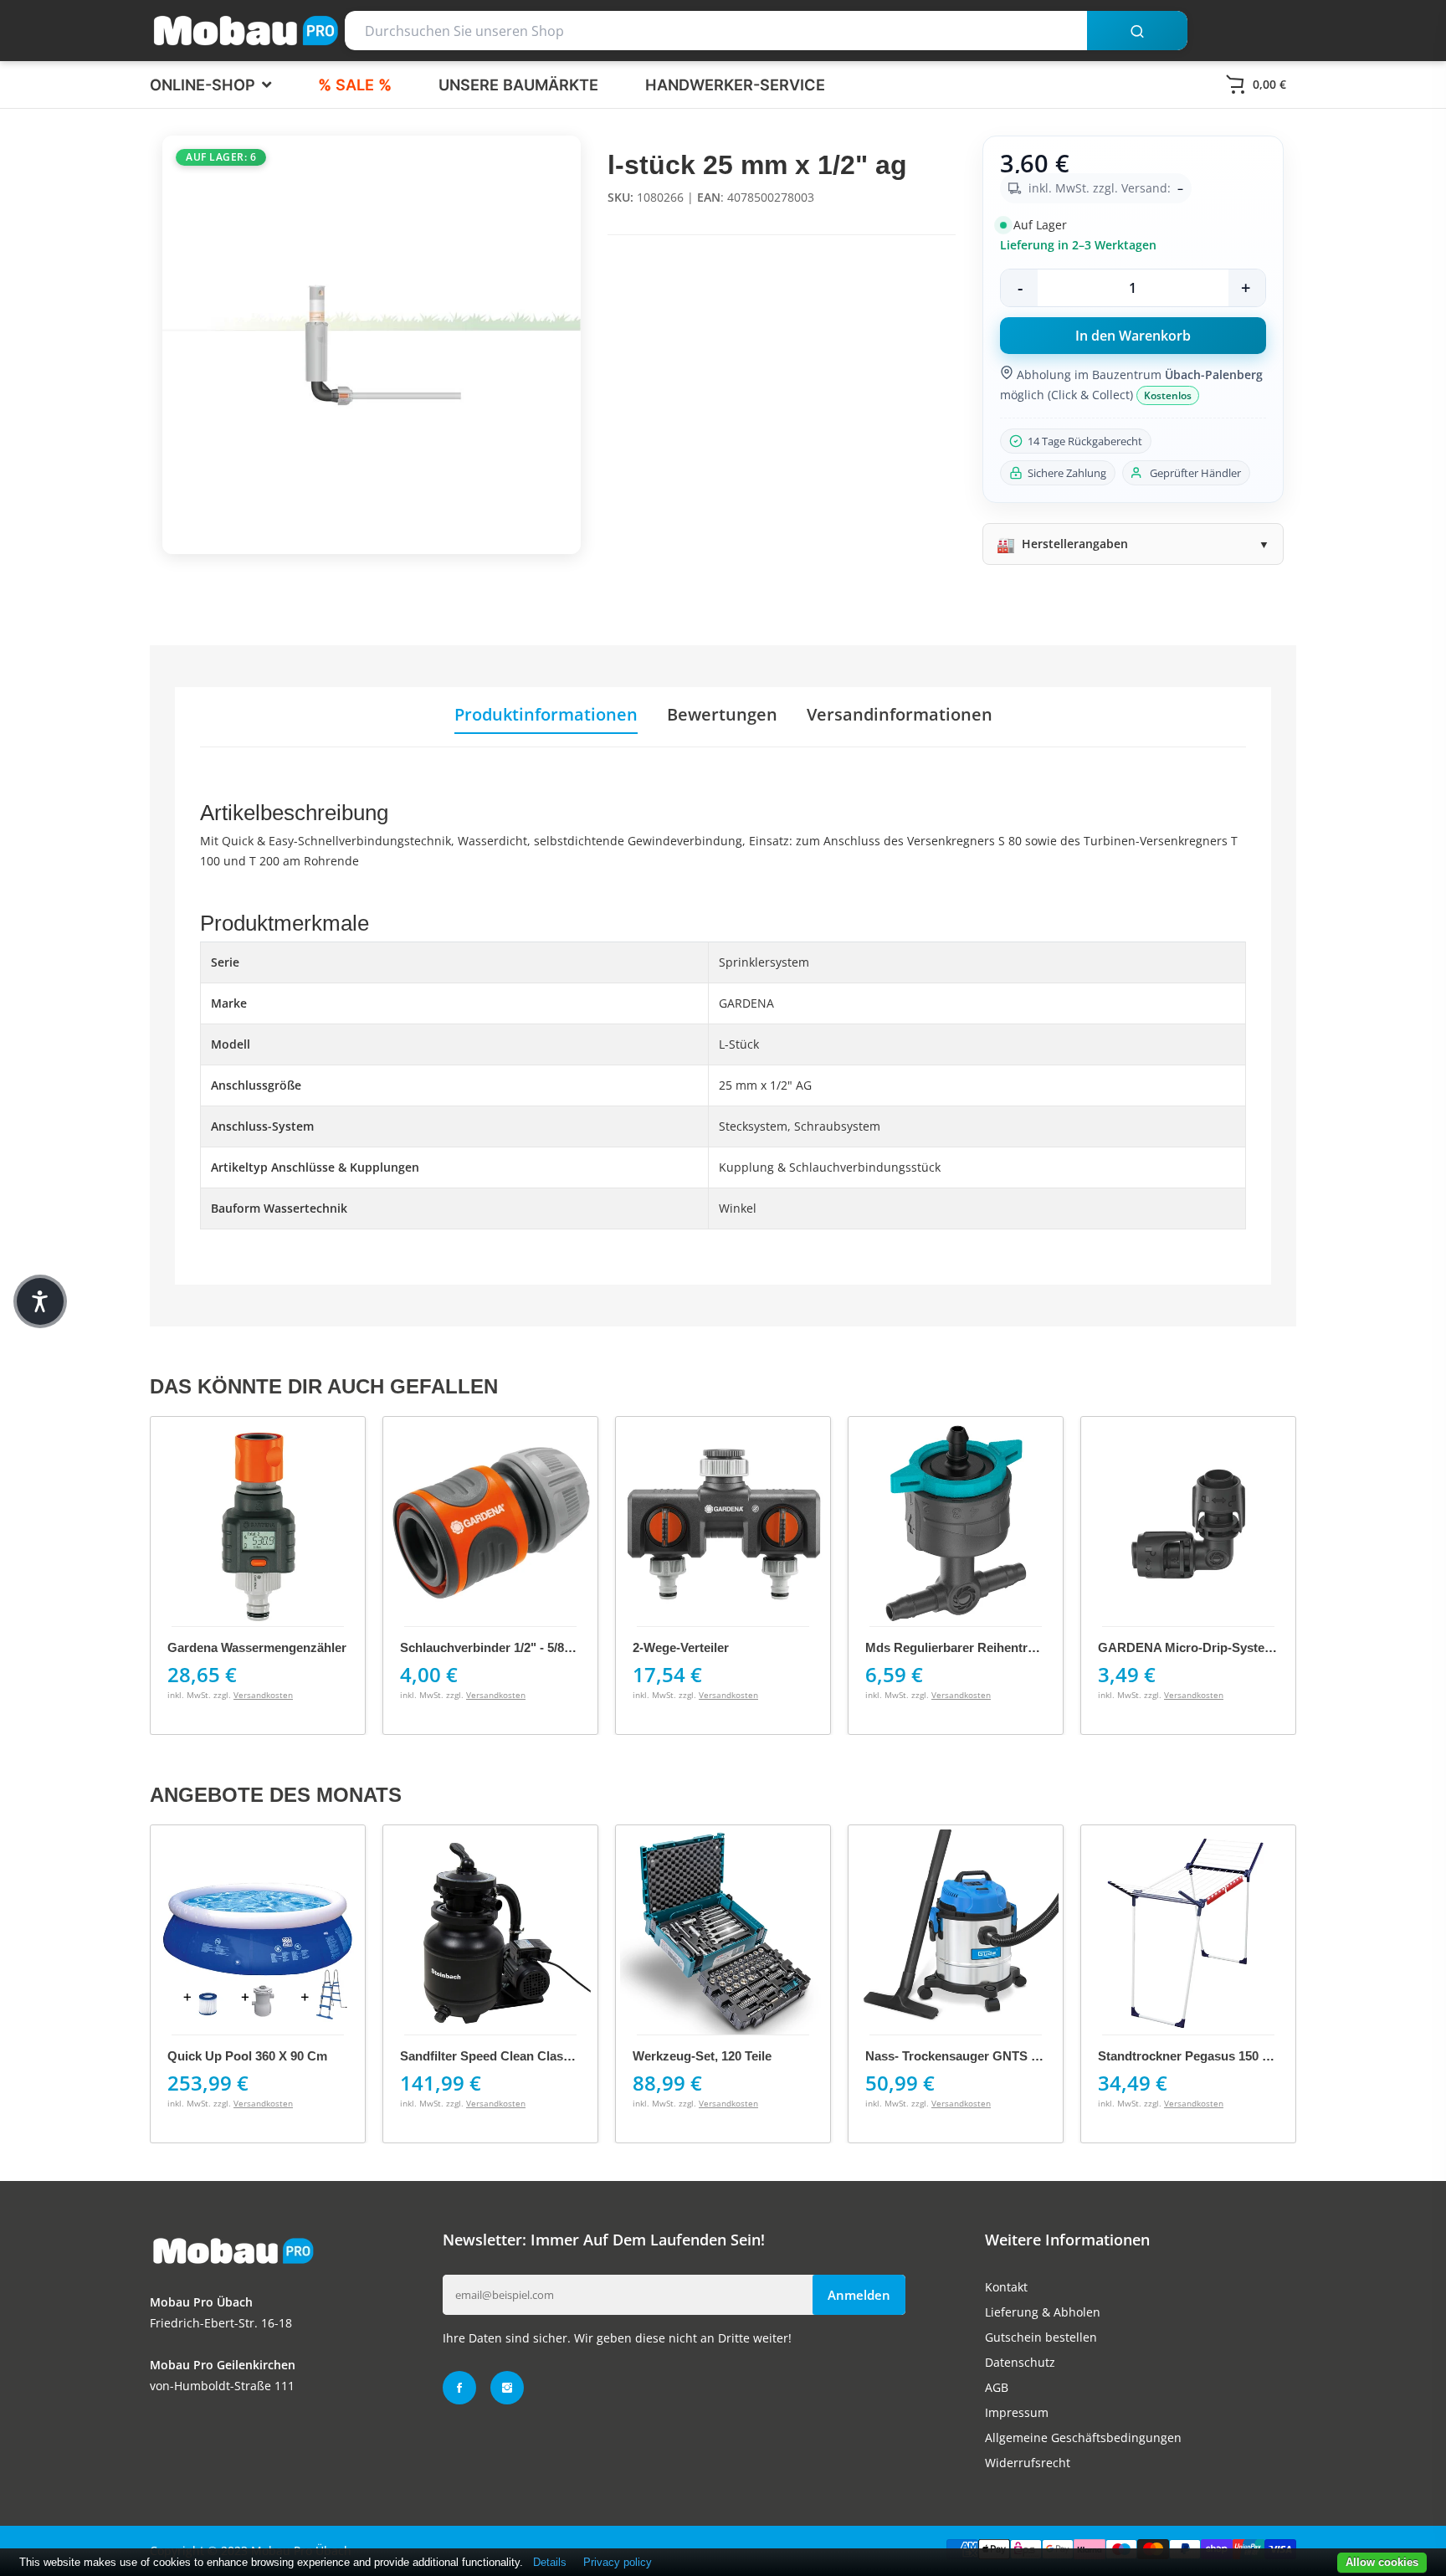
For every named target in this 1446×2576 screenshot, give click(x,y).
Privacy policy (618, 2562)
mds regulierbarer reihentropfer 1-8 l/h (751, 1647)
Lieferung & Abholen (1043, 2312)
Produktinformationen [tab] (546, 715)
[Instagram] (507, 2388)
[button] (40, 1301)
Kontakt (1006, 2287)
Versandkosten (263, 1695)
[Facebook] (459, 2388)
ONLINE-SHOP (205, 85)
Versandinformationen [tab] (900, 715)
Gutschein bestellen (1041, 2337)
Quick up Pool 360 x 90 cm (247, 2056)
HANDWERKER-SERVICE (735, 85)
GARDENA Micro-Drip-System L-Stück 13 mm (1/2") (1016, 1647)
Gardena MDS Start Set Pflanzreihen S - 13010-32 (1241, 1647)
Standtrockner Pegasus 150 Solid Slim (1210, 2056)
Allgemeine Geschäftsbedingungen (1083, 2437)
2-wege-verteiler (448, 1647)
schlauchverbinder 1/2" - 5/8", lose (270, 1647)
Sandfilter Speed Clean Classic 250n (505, 2056)
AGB (997, 2387)
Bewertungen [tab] (722, 715)
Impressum (1017, 2412)
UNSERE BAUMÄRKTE (518, 85)
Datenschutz (1020, 2362)
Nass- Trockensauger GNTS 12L (959, 2056)
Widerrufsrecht (1028, 2463)
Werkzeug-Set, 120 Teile (702, 2056)
